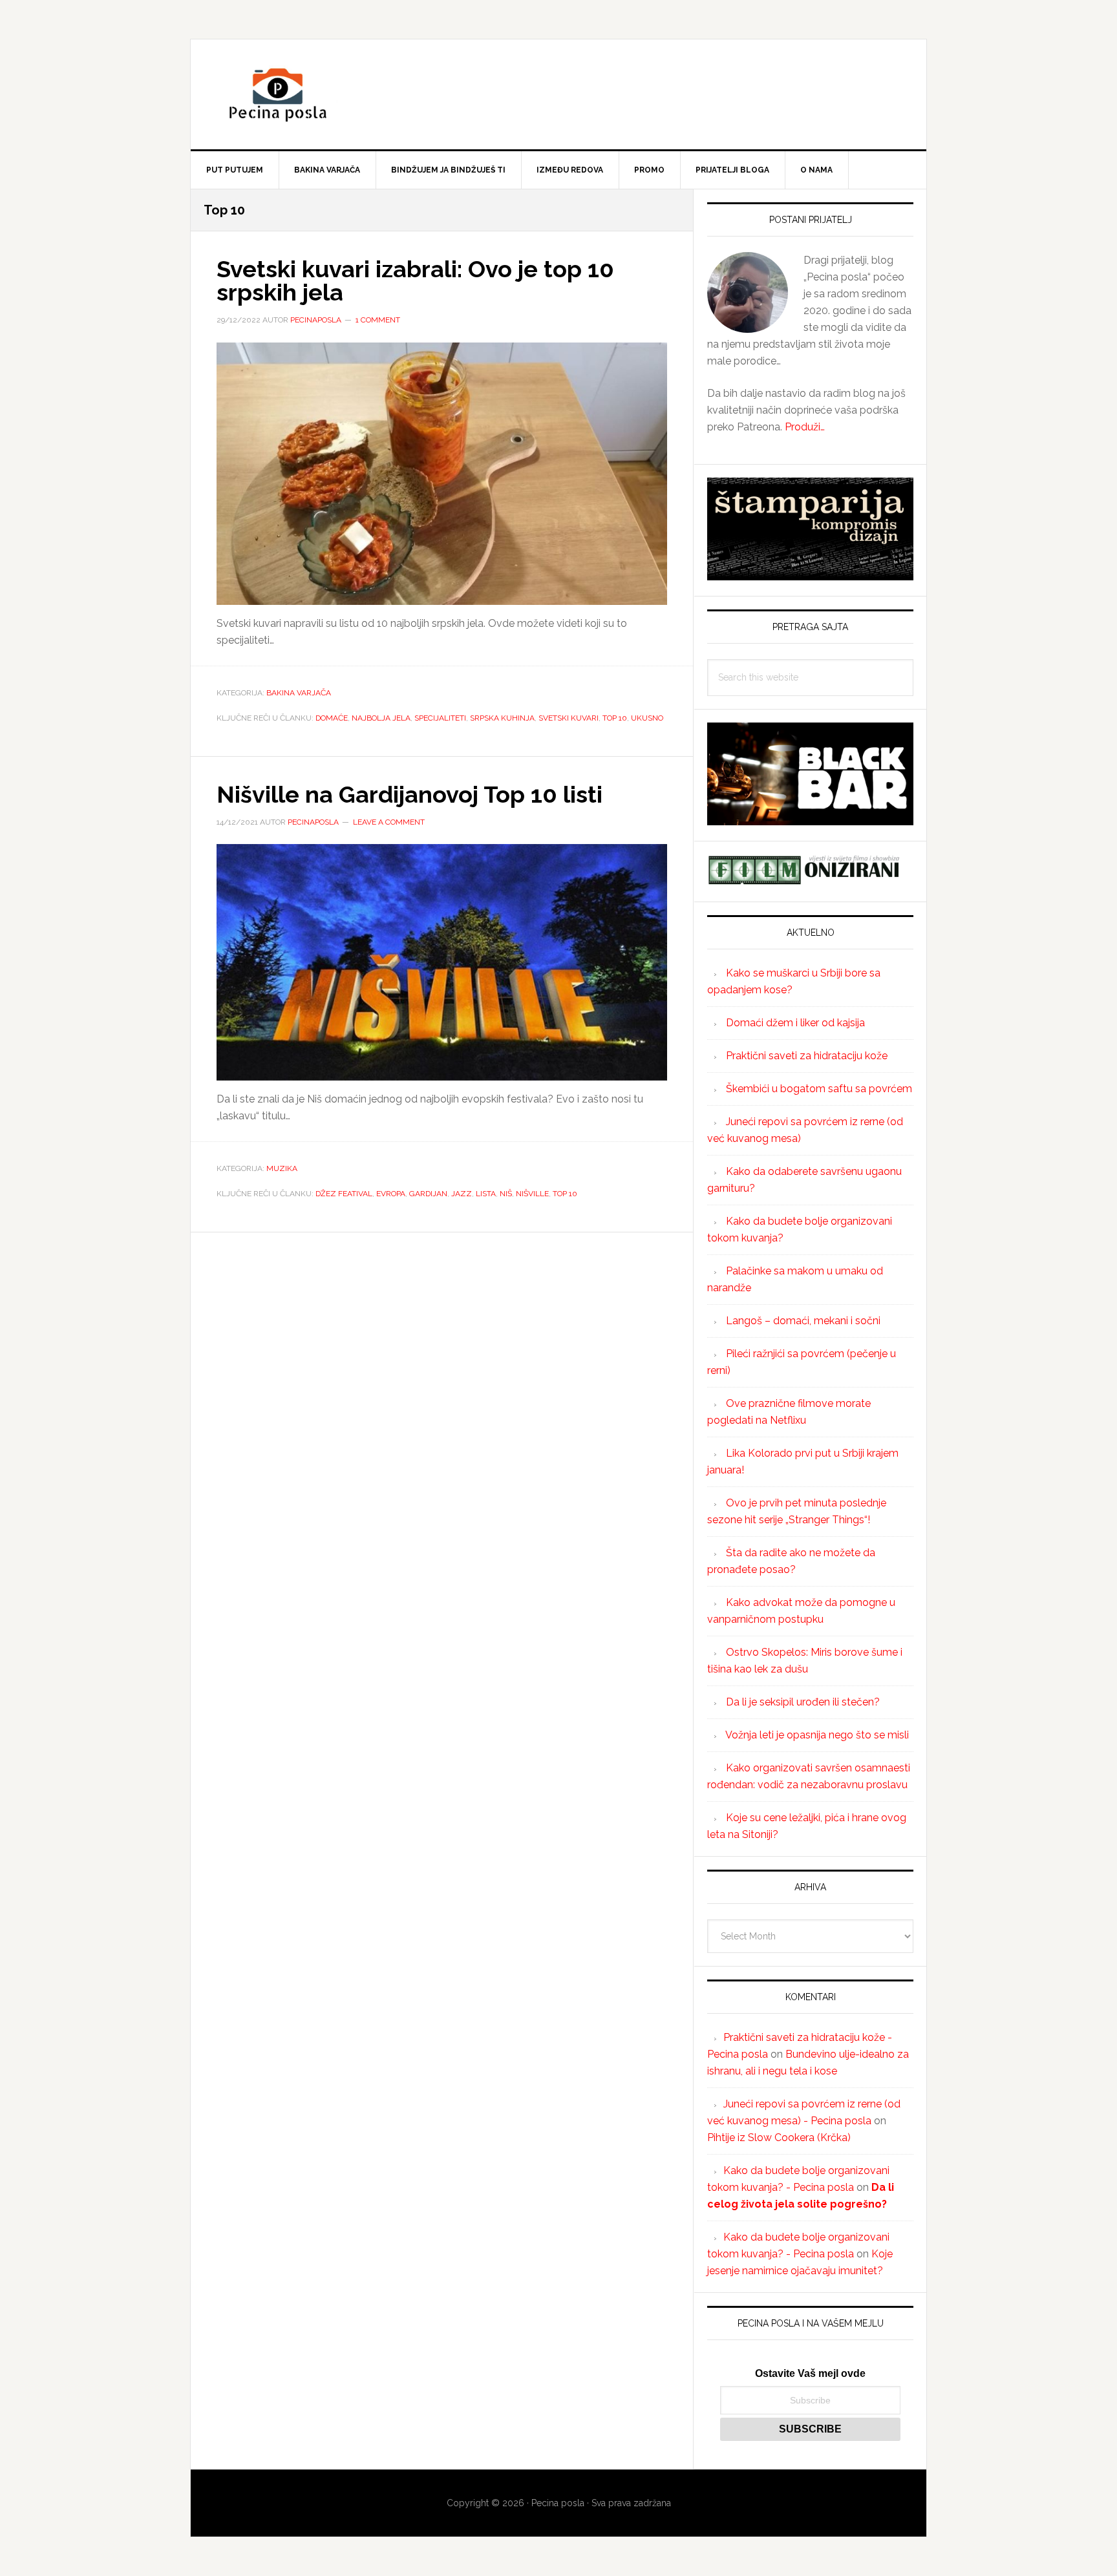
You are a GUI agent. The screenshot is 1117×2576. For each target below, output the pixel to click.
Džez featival (344, 1194)
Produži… (805, 427)
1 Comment (378, 320)
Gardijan (428, 1194)
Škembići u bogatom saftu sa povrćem (819, 1089)
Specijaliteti (440, 718)
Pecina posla (558, 94)
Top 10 (615, 718)
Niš (506, 1194)
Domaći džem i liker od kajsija (795, 1023)
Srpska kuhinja (502, 718)
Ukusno (647, 718)
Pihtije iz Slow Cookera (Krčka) (779, 2138)
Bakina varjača (299, 693)
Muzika (282, 1168)
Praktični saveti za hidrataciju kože (807, 1056)
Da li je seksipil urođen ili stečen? (803, 1702)
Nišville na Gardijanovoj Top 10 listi (410, 794)
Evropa (391, 1194)
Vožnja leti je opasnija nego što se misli (817, 1735)
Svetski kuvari (569, 718)
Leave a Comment (389, 822)
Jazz (462, 1194)
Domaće (332, 718)
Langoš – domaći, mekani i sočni (803, 1321)
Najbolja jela (381, 718)
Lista (486, 1194)
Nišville (532, 1194)
